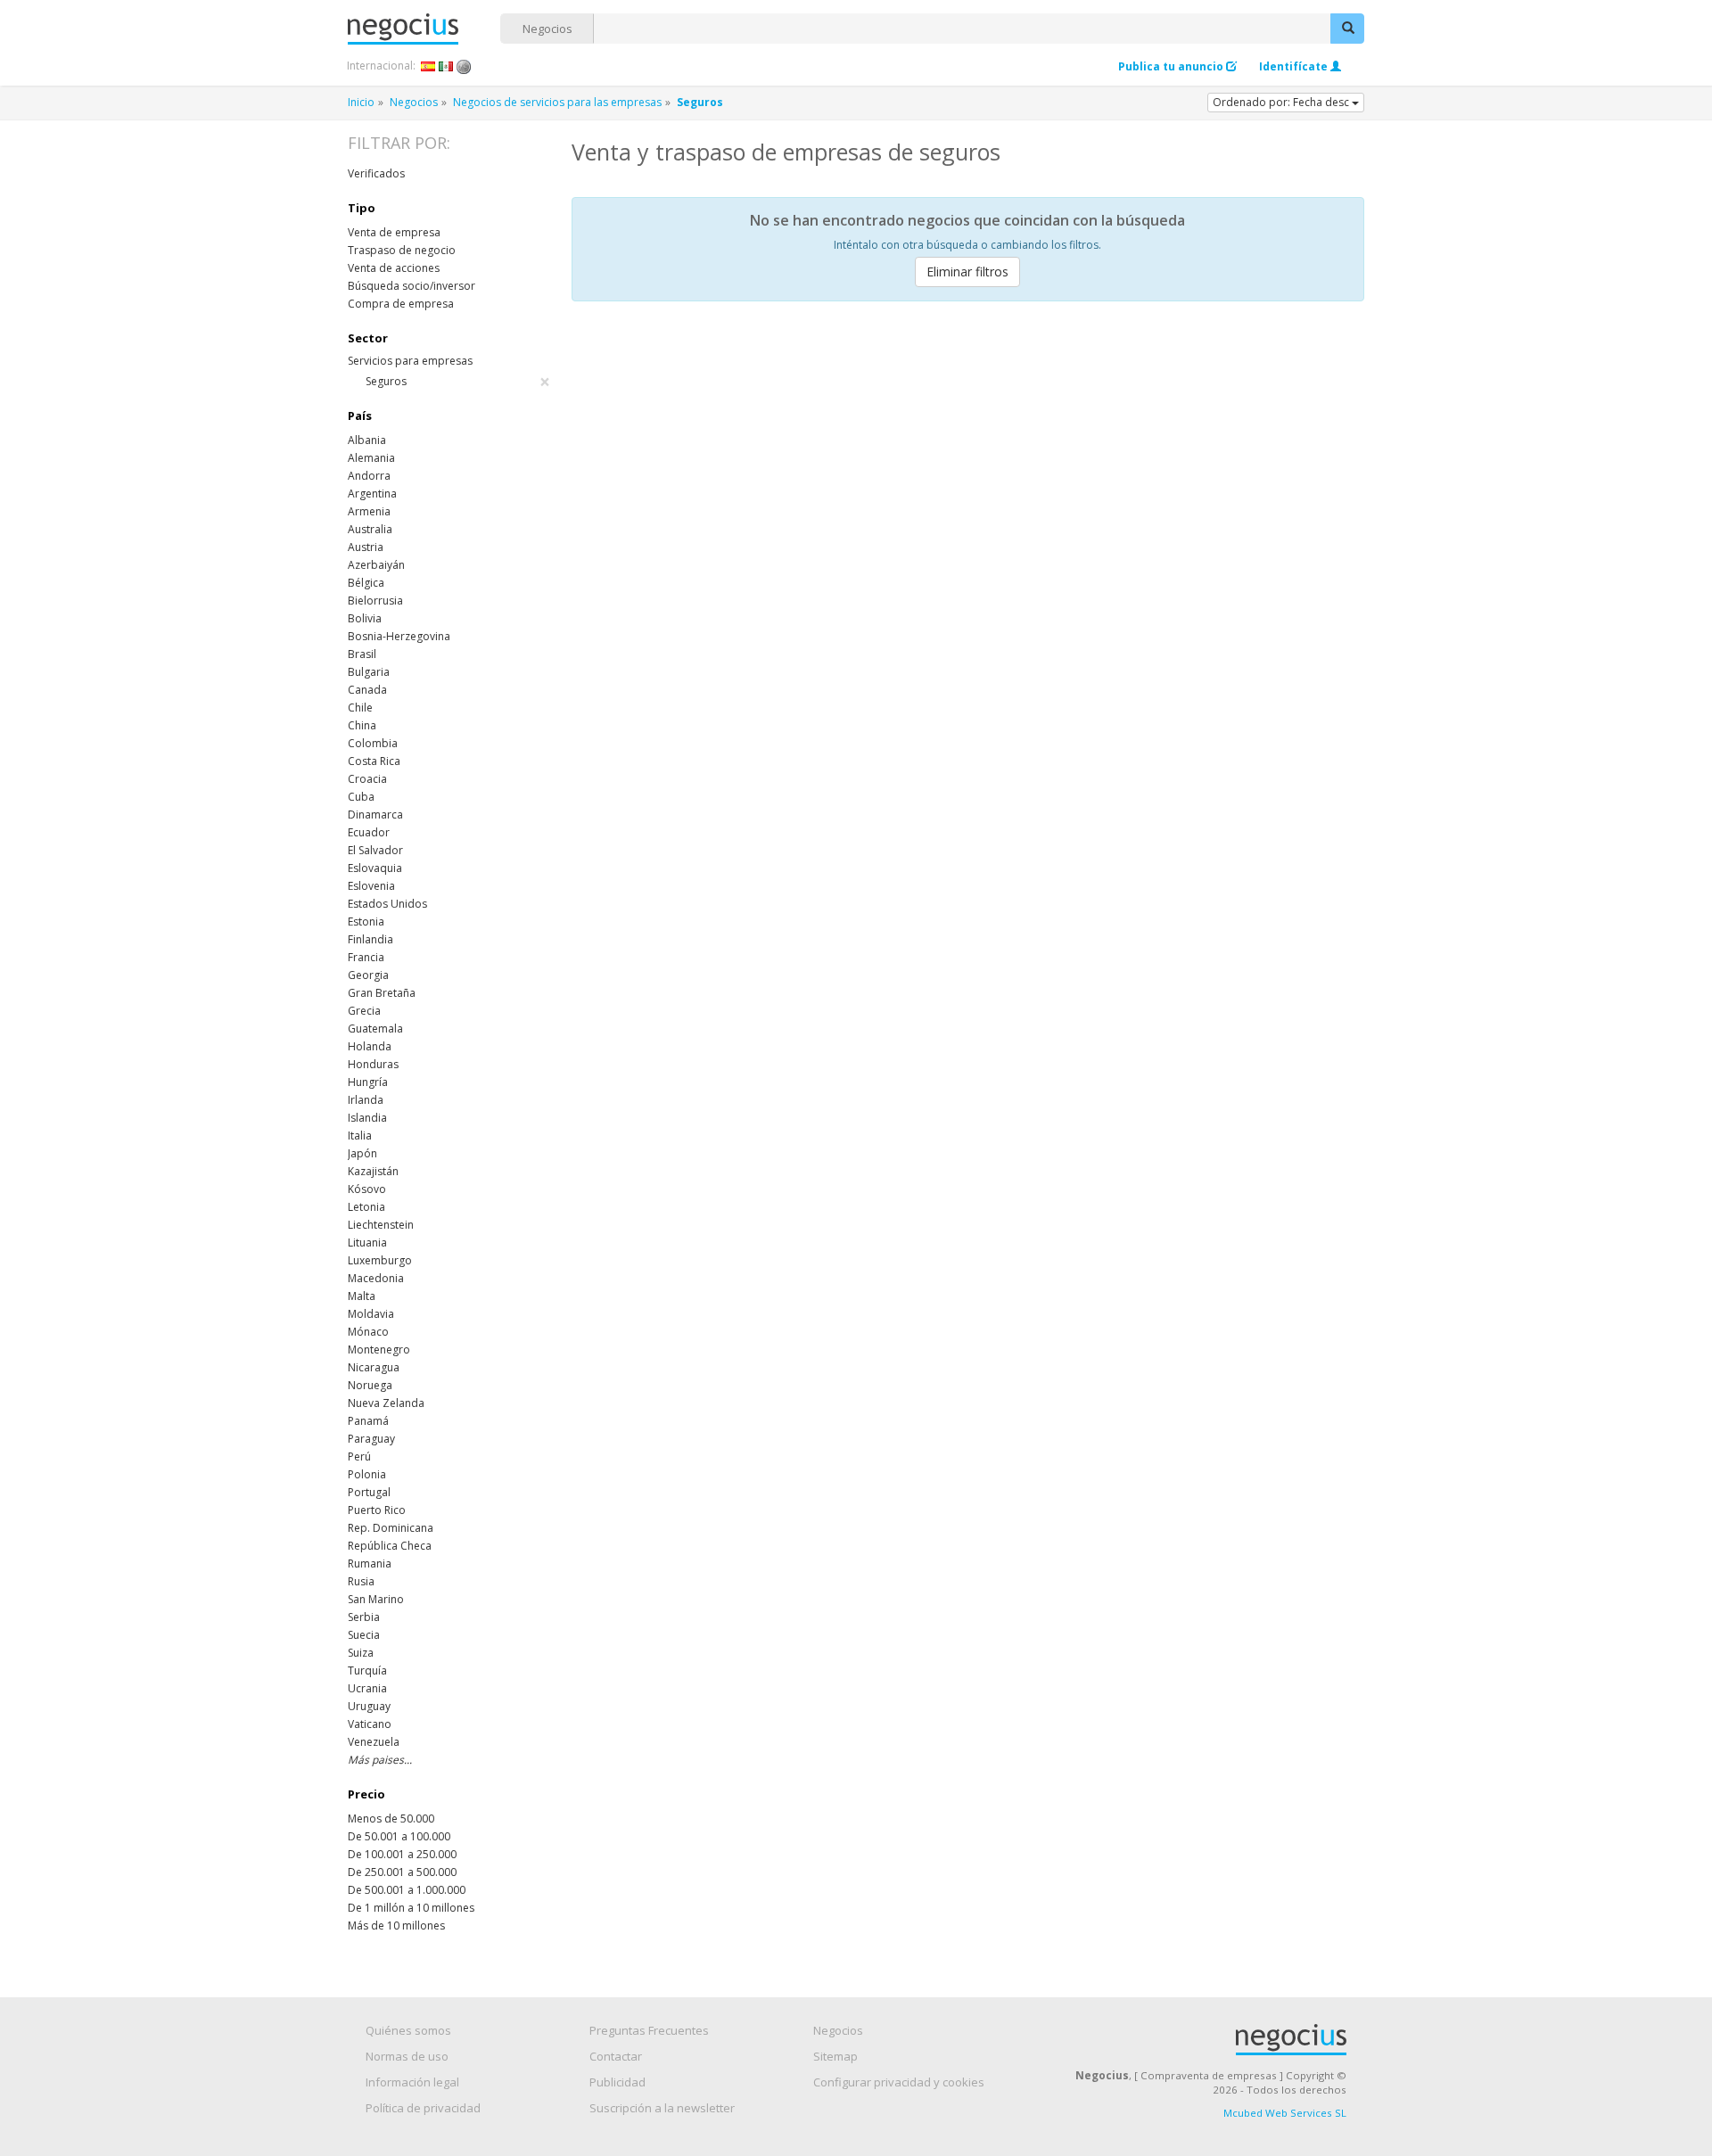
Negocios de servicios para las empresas (557, 102)
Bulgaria (369, 672)
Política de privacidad (423, 2108)
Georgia (368, 975)
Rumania (370, 1564)
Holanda (370, 1046)
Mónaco (368, 1332)
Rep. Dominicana (391, 1528)
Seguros (458, 382)
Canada (367, 690)
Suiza (361, 1653)
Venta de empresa (394, 232)
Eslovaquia (375, 868)
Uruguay (369, 1706)
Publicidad (617, 2082)
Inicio (361, 102)
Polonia (367, 1474)
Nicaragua (374, 1367)
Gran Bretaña (382, 993)
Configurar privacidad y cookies (899, 2082)
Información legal (412, 2082)
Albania (367, 440)
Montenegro (379, 1350)
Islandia (367, 1118)
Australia (370, 529)
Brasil (362, 654)
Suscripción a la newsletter (662, 2108)
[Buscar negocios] (1347, 29)
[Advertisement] (968, 448)
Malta (362, 1296)
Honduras (373, 1064)
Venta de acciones (394, 268)
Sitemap (835, 2056)
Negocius (424, 29)
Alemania (371, 458)
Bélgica (366, 583)
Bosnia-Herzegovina (399, 636)
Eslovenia (371, 886)
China (362, 725)
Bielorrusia (375, 601)
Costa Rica (374, 761)
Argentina (372, 494)
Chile (360, 708)
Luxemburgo (380, 1260)
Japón (362, 1153)
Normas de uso (407, 2056)
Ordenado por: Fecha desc (1282, 102)
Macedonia (376, 1278)
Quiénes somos (408, 2030)
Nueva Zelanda (386, 1403)
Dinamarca (375, 815)
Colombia (373, 743)
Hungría (368, 1082)
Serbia (364, 1617)
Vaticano (370, 1724)
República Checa (390, 1546)
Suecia (364, 1635)
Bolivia (365, 618)
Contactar (616, 2056)
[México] (446, 66)
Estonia (366, 922)
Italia (360, 1136)
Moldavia (371, 1314)
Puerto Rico (377, 1510)
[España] (428, 66)
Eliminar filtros (967, 272)
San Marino (376, 1599)
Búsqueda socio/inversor (412, 286)
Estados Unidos (387, 904)
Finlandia (370, 939)
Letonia (366, 1207)
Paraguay (371, 1439)
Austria (366, 547)
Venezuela (374, 1742)
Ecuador (369, 832)
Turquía (367, 1670)
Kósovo (367, 1189)
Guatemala (375, 1029)
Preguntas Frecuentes (649, 2030)
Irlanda (366, 1100)
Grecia (364, 1011)
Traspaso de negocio (402, 250)
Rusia (361, 1581)
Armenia (369, 511)
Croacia (367, 779)
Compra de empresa (401, 304)
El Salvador (375, 850)
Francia (366, 957)
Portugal (369, 1492)
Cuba (361, 797)
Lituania (367, 1243)
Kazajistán (373, 1171)
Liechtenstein (381, 1225)
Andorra (369, 476)
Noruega (370, 1385)
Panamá (368, 1421)
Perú (359, 1457)
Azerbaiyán (376, 565)
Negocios (547, 29)
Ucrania (367, 1688)
